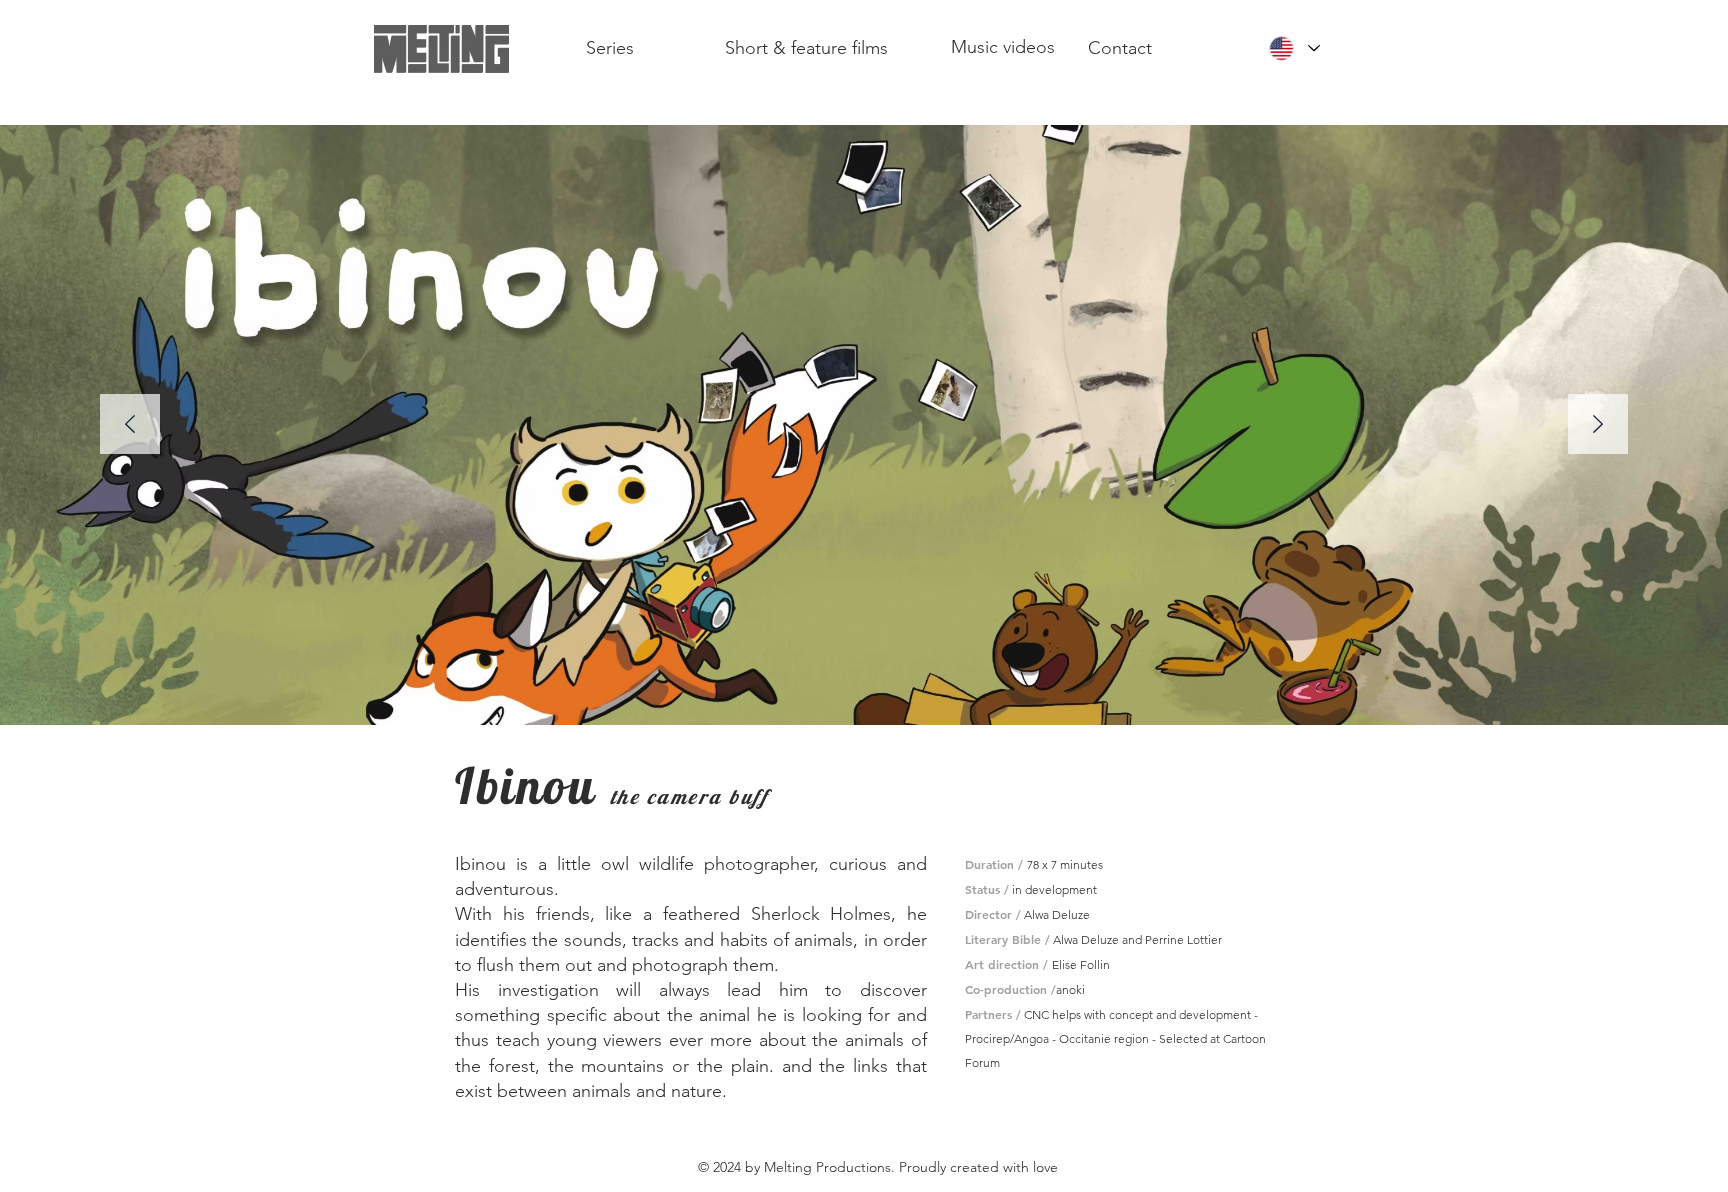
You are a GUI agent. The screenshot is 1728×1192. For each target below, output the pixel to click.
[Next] (1598, 425)
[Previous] (130, 425)
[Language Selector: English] (1293, 48)
